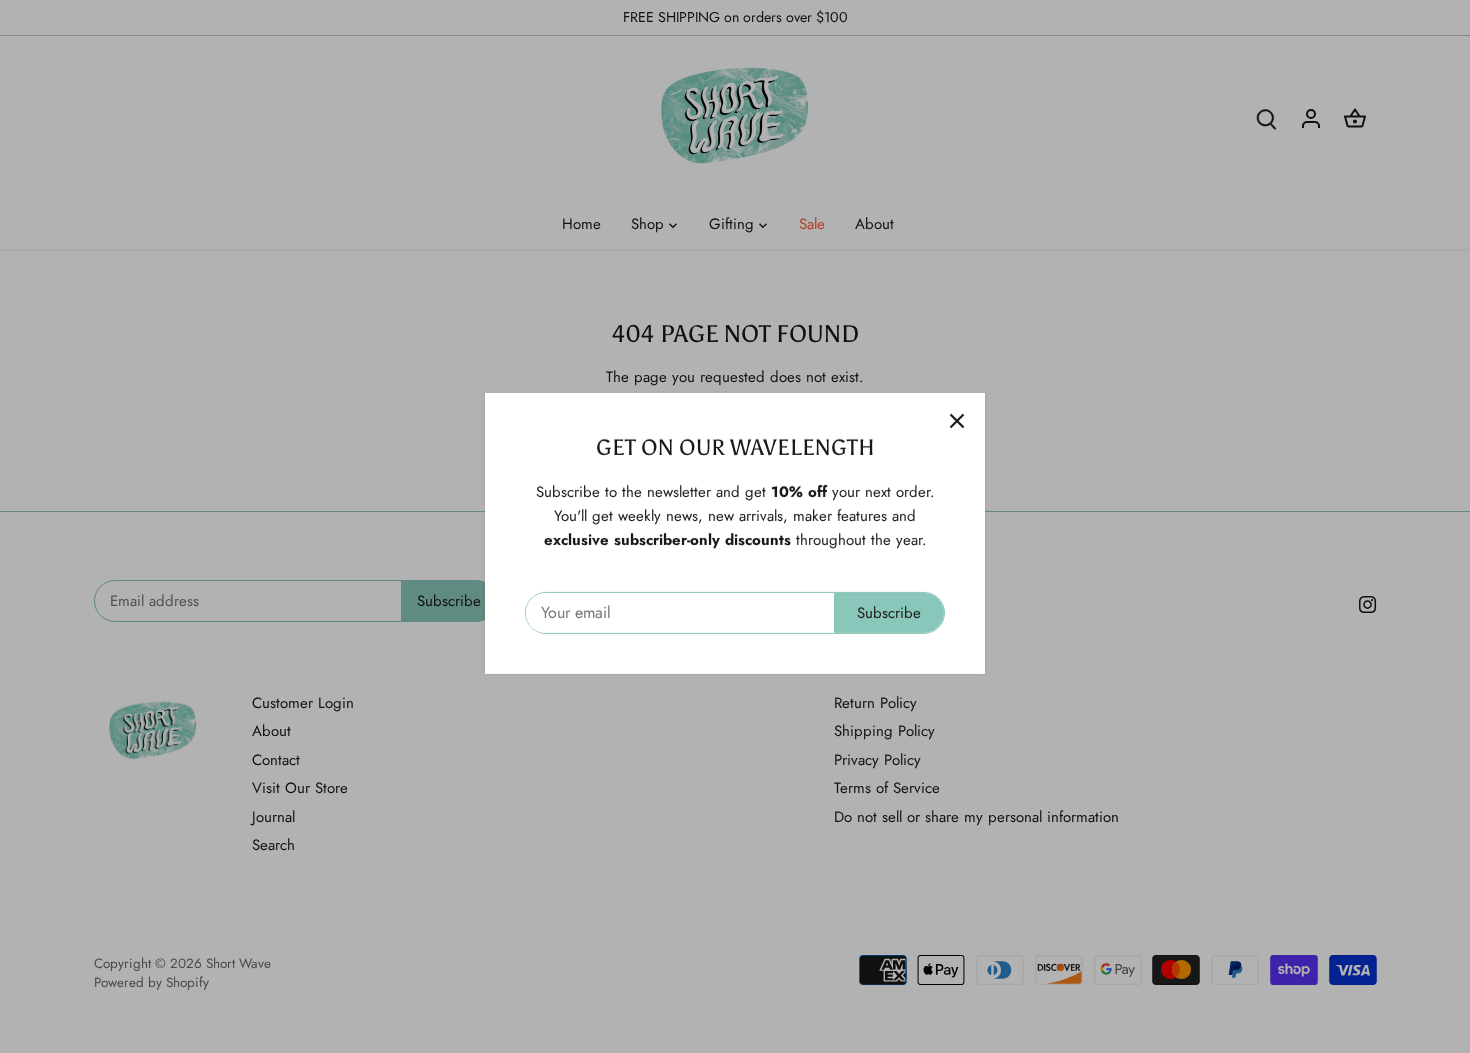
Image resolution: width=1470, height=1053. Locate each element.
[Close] (957, 414)
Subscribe (889, 606)
